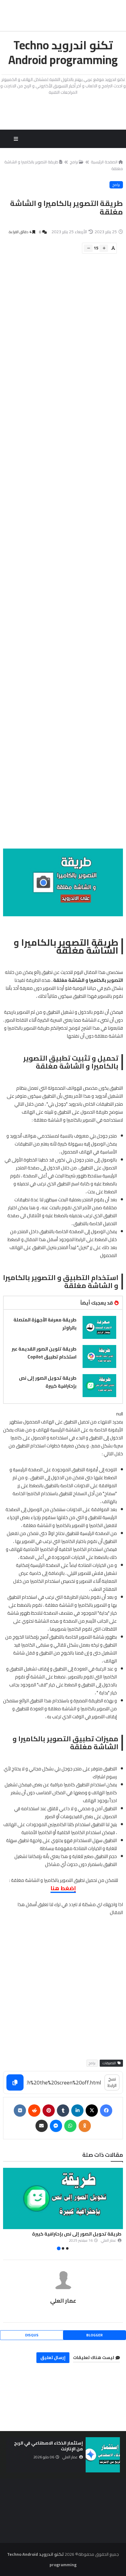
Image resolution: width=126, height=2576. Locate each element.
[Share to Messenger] (56, 2126)
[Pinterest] (49, 2111)
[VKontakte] (20, 2111)
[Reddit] (34, 2111)
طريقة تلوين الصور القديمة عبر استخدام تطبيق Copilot (44, 1353)
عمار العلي (63, 2301)
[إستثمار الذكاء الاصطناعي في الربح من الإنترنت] (103, 2455)
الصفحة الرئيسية (104, 162)
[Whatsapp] (70, 2126)
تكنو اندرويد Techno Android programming (63, 52)
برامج (74, 162)
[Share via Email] (42, 2126)
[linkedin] (77, 2111)
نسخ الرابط (112, 2082)
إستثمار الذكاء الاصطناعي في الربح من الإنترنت (48, 2446)
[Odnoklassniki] (85, 2126)
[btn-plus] (104, 248)
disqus (32, 2335)
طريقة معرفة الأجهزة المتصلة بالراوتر (45, 1324)
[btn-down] (88, 248)
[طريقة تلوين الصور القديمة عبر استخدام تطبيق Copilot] (99, 1356)
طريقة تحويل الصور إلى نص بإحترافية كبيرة (48, 1382)
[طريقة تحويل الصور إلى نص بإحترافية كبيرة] (99, 1386)
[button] (119, 2210)
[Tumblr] (63, 2111)
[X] (92, 2111)
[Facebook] (106, 2111)
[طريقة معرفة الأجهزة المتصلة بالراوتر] (99, 1327)
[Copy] (15, 2082)
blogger (94, 2335)
